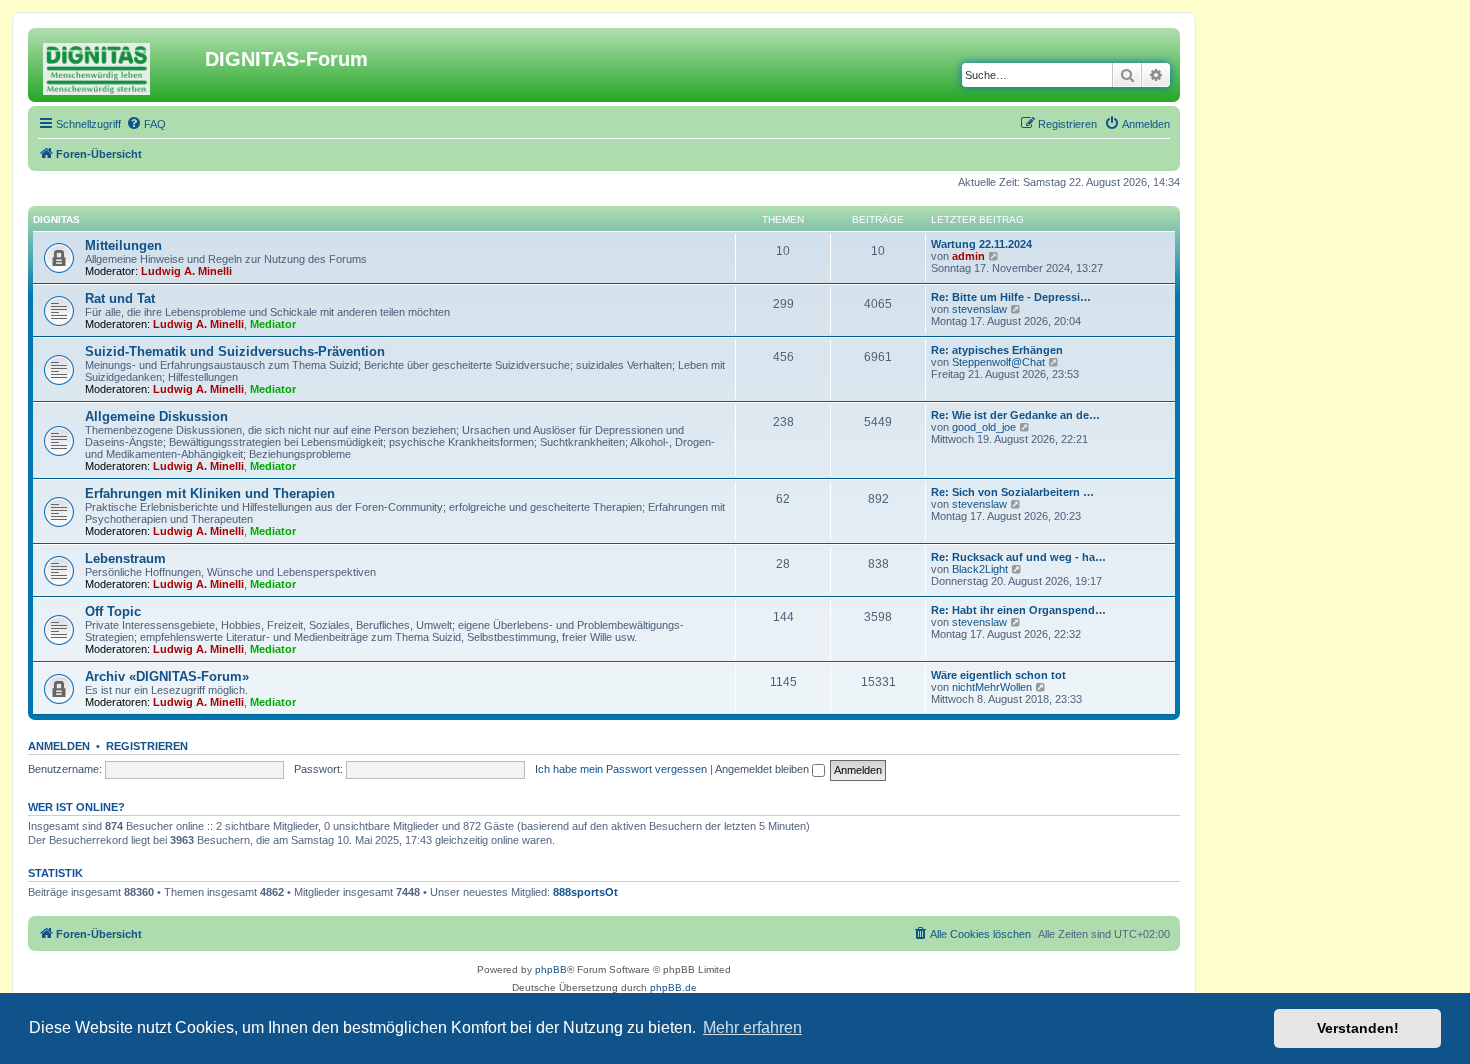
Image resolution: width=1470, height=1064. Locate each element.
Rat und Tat (120, 298)
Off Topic (113, 611)
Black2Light (980, 569)
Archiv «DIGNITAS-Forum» (167, 676)
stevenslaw (979, 309)
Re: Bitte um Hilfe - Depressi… (1011, 297)
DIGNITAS (56, 219)
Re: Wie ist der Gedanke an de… (1015, 415)
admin (968, 256)
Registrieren (147, 746)
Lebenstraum (125, 558)
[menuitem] (146, 124)
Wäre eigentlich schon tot (998, 675)
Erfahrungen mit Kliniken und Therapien (210, 493)
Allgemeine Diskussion (156, 416)
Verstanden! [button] (1358, 1028)
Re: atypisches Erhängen (997, 350)
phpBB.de (673, 987)
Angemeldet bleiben (763, 769)
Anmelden (59, 746)
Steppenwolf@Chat (998, 362)
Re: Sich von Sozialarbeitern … (1012, 492)
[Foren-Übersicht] (119, 65)
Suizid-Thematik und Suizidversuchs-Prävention (235, 351)
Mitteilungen (123, 245)
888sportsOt (585, 892)
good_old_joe (984, 427)
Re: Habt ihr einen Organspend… (1018, 610)
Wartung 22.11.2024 (981, 244)
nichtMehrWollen (992, 687)
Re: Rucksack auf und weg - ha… (1018, 557)
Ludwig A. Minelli (186, 271)
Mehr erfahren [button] (752, 1027)
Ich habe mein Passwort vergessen (621, 769)
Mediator (273, 324)
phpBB (551, 969)
